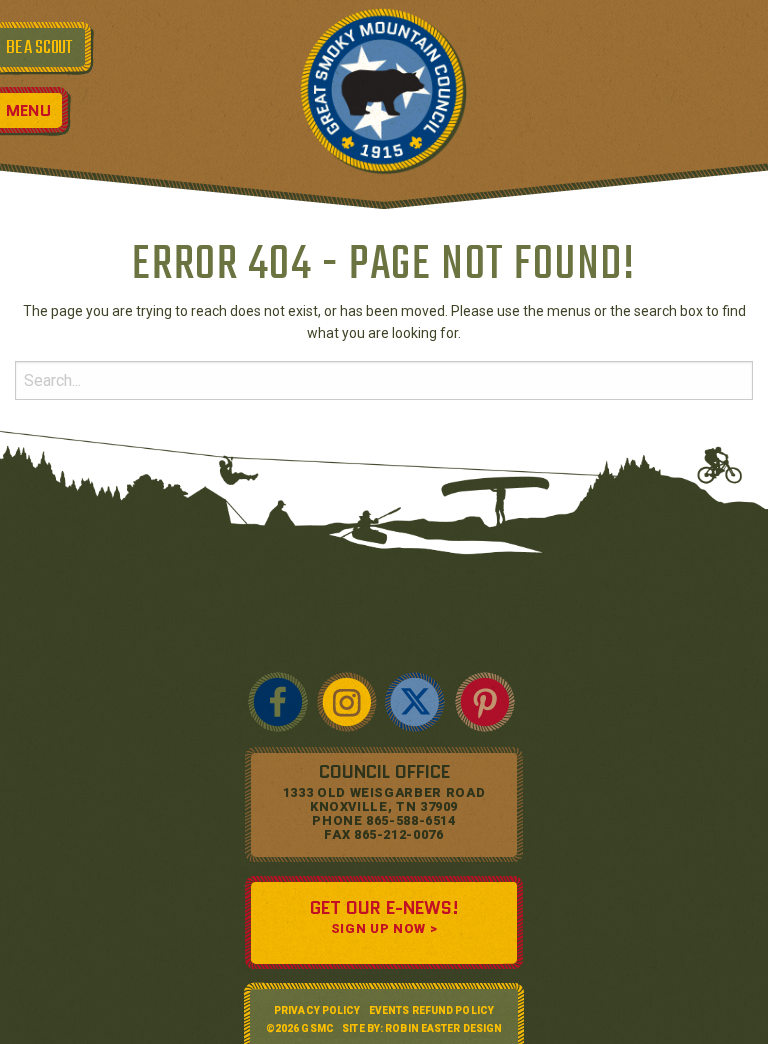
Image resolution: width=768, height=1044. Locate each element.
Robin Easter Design (443, 1028)
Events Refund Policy (431, 1010)
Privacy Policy (317, 1010)
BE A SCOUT (39, 48)
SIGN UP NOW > (384, 928)
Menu (28, 110)
